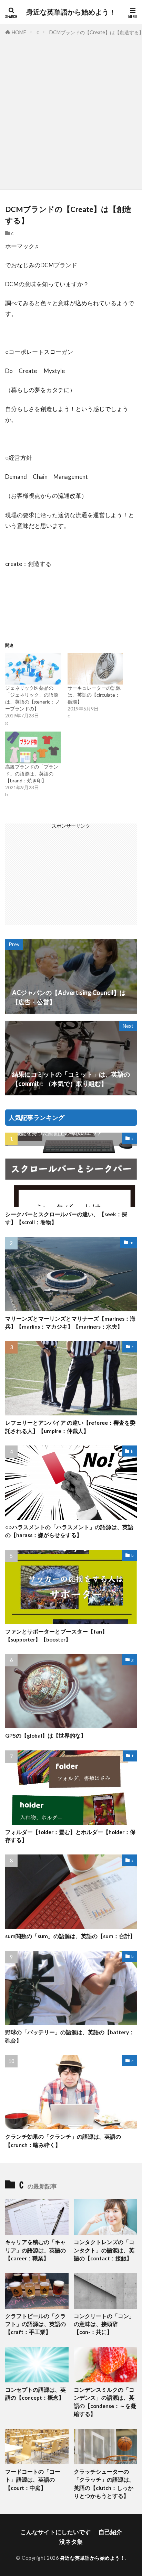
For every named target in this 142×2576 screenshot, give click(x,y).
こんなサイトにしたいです (55, 2532)
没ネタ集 (71, 2542)
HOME (19, 32)
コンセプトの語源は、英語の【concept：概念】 (35, 2394)
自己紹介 (110, 2532)
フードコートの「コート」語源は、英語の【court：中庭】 (33, 2480)
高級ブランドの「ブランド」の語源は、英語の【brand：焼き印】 (32, 774)
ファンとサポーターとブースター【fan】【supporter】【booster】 (56, 1635)
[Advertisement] (71, 111)
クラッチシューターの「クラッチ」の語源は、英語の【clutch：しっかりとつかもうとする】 (104, 2484)
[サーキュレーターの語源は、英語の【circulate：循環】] (95, 669)
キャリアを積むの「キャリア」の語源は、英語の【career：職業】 (35, 2250)
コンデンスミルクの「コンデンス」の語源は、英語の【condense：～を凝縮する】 (105, 2402)
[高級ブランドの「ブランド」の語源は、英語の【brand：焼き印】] (33, 747)
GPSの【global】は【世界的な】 (46, 1736)
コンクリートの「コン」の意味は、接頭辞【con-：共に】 (104, 2324)
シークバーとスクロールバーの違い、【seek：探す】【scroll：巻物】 (66, 1218)
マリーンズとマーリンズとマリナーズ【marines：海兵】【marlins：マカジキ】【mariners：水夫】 (70, 1323)
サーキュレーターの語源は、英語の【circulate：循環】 (94, 695)
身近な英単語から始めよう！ (71, 12)
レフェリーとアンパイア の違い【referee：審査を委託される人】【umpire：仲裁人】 (70, 1427)
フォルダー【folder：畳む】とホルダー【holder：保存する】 (70, 1836)
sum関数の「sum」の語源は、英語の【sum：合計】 (70, 1936)
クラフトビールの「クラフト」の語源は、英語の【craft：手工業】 (35, 2324)
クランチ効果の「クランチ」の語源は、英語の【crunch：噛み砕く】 (63, 2141)
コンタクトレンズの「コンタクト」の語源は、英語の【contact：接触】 (104, 2250)
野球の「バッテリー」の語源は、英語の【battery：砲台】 (70, 2036)
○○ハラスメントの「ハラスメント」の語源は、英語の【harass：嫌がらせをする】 (69, 1531)
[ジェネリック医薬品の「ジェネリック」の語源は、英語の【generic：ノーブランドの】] (33, 669)
